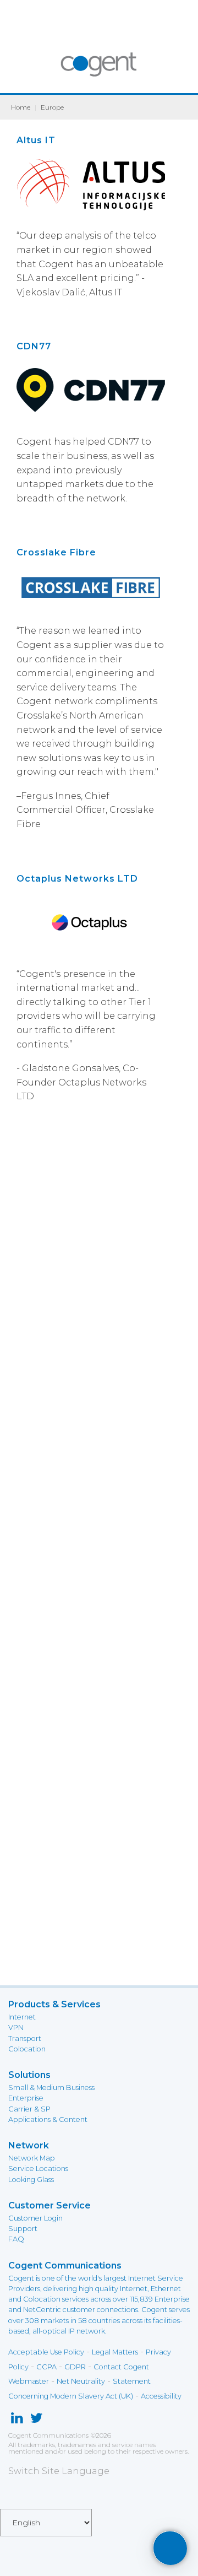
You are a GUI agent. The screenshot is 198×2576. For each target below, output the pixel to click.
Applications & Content (48, 2119)
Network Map (32, 2158)
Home (21, 107)
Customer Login (35, 2218)
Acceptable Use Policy (46, 2352)
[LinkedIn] (17, 2420)
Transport (25, 2038)
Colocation (27, 2049)
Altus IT (36, 140)
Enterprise (26, 2098)
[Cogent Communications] (99, 70)
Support (23, 2229)
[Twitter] (37, 2420)
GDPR (75, 2367)
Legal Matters (115, 2352)
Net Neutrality (81, 2381)
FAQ (16, 2239)
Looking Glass (31, 2180)
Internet (22, 2017)
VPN (16, 2027)
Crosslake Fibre (56, 552)
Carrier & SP (29, 2109)
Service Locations (38, 2169)
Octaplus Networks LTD (77, 879)
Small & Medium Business (51, 2088)
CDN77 (34, 346)
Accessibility (161, 2396)
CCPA (46, 2367)
